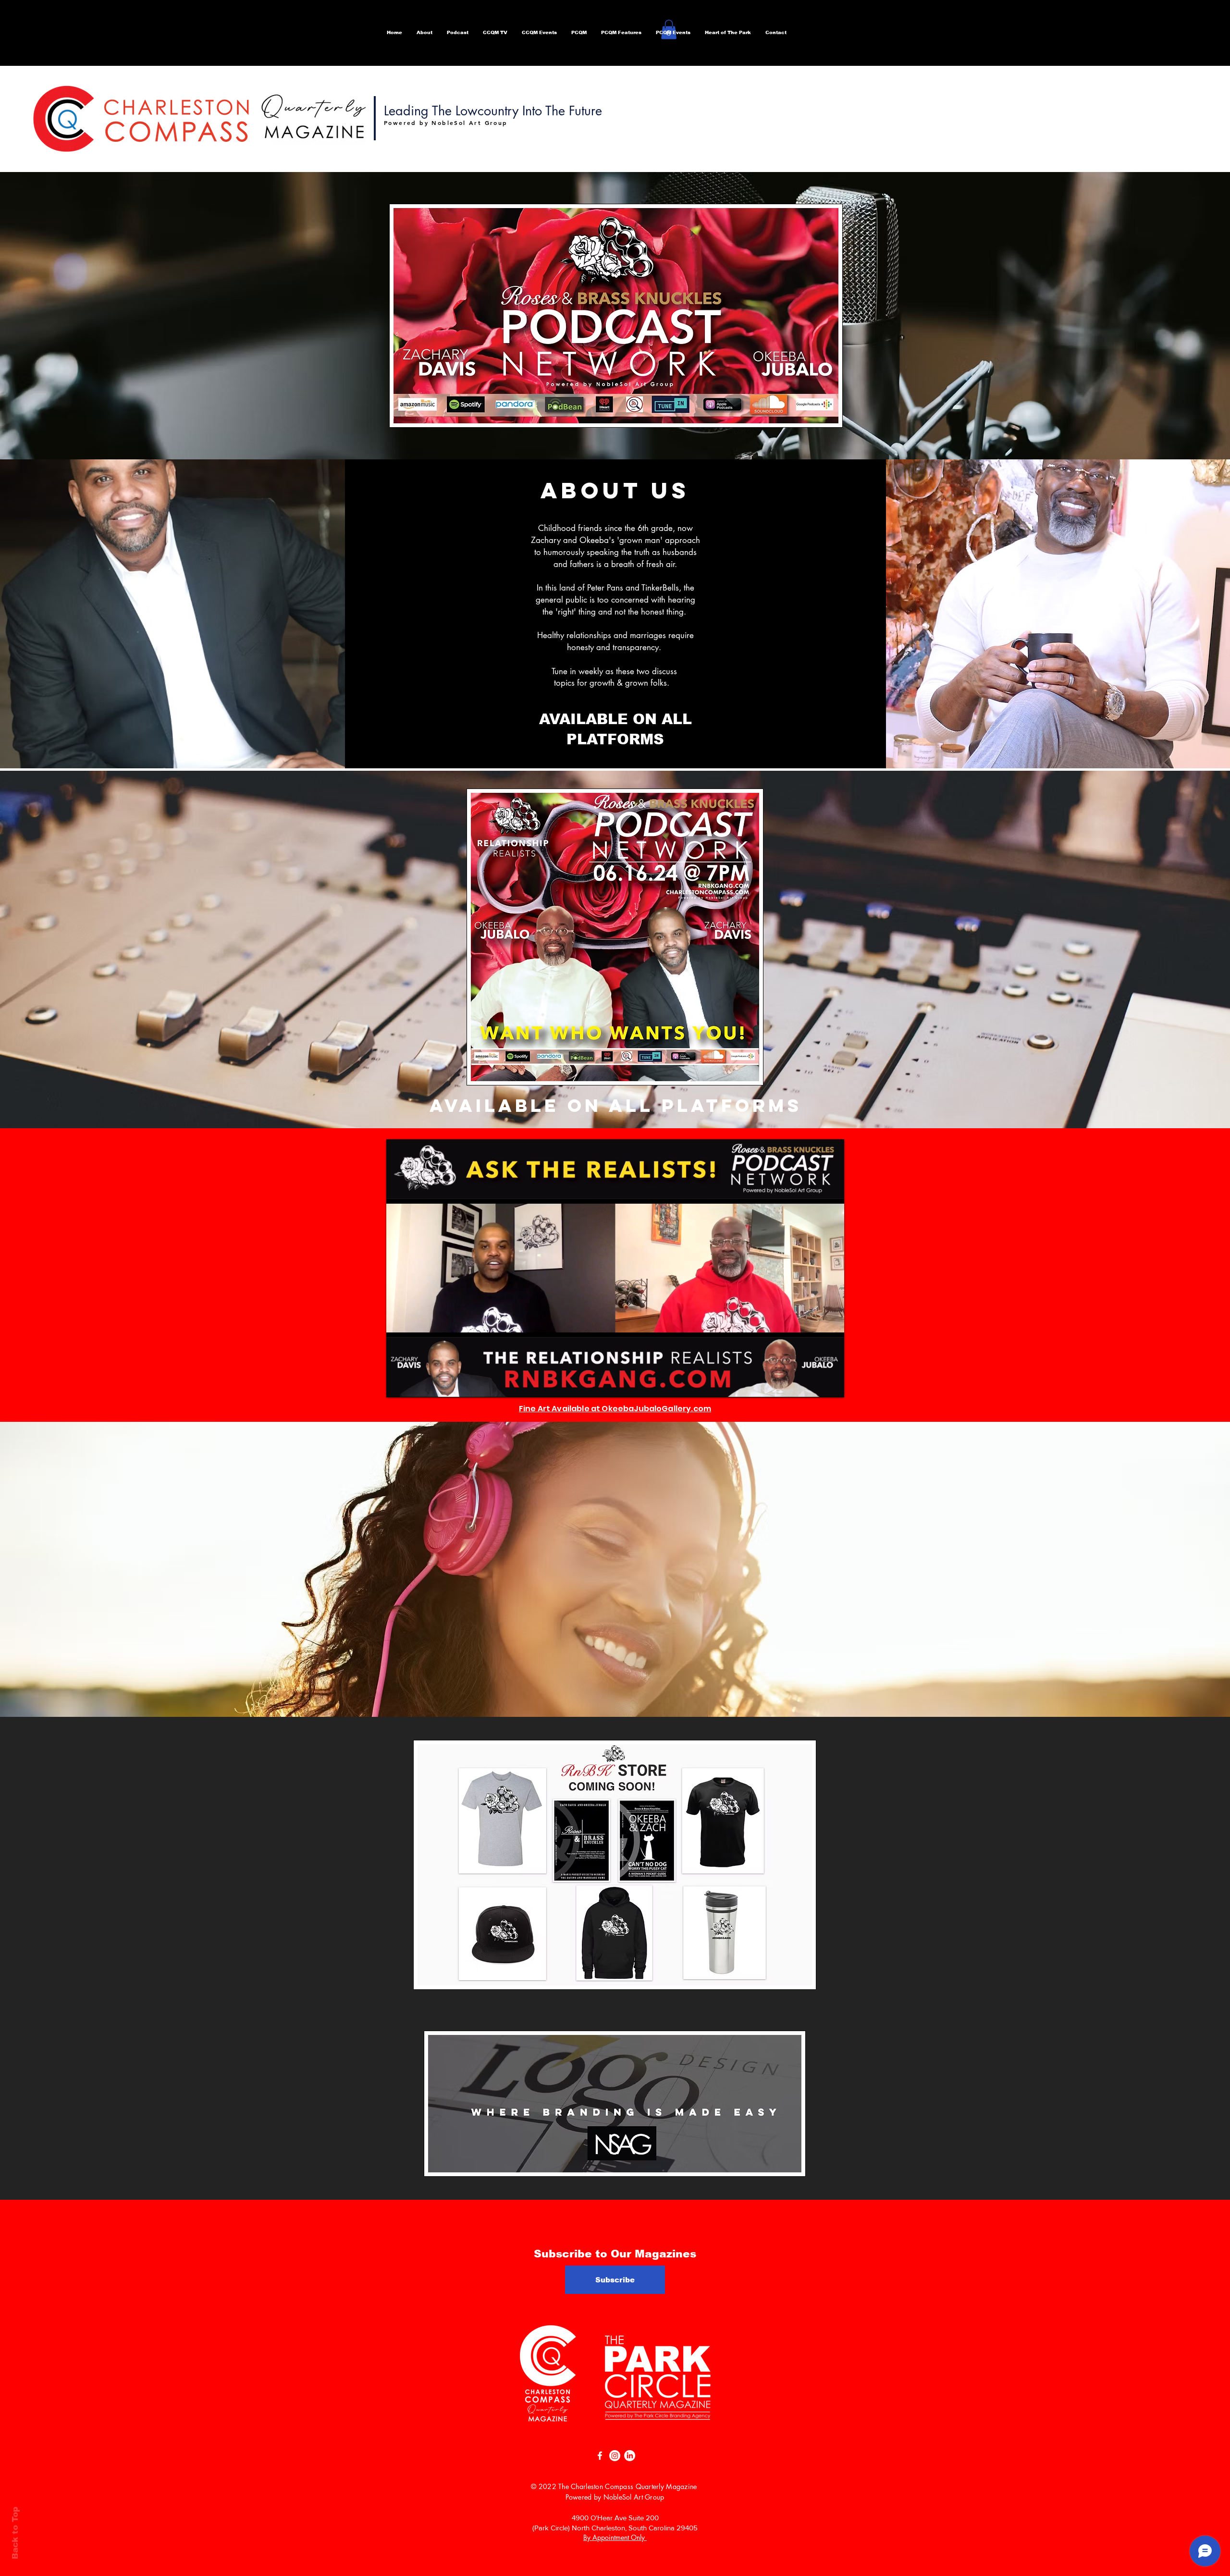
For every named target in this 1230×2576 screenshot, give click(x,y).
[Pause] (399, 1384)
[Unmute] (415, 1384)
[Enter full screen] (831, 1384)
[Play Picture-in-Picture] (815, 1384)
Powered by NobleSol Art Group (615, 2497)
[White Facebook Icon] (600, 2456)
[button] (458, 33)
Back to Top (15, 2533)
